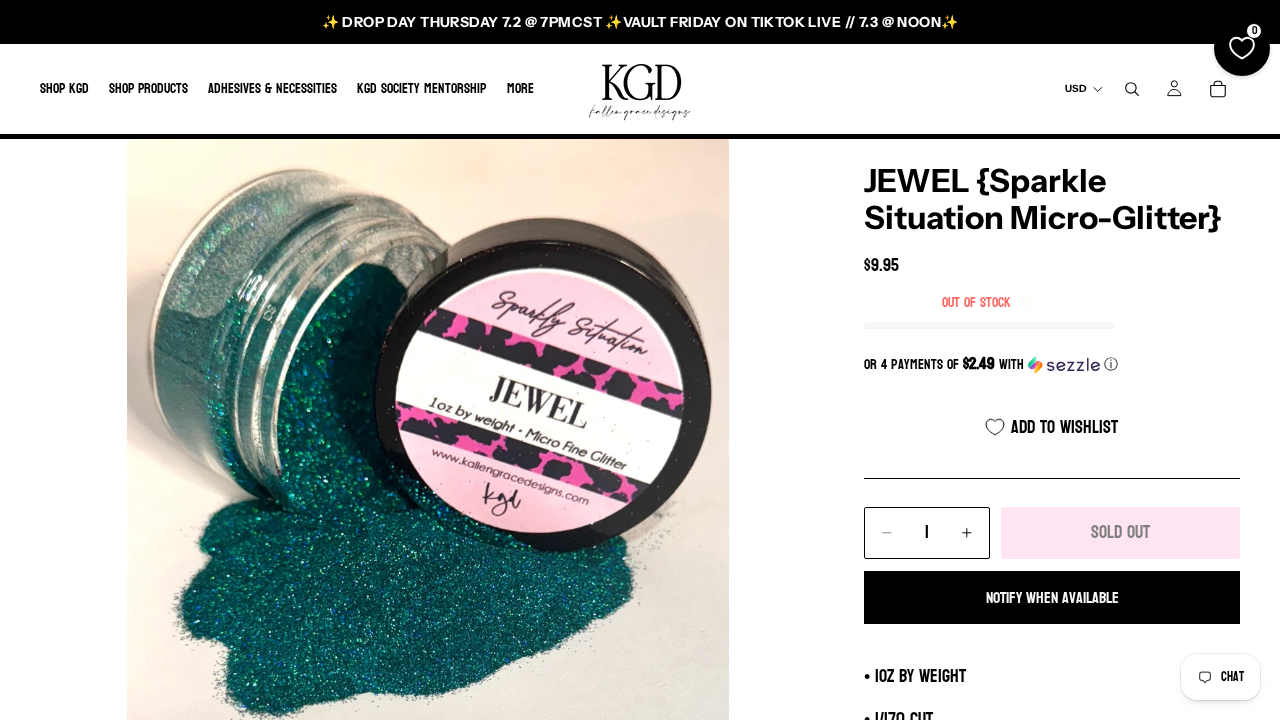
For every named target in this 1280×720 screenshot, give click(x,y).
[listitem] (520, 89)
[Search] (1132, 89)
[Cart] (1218, 89)
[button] (1052, 364)
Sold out (1120, 532)
